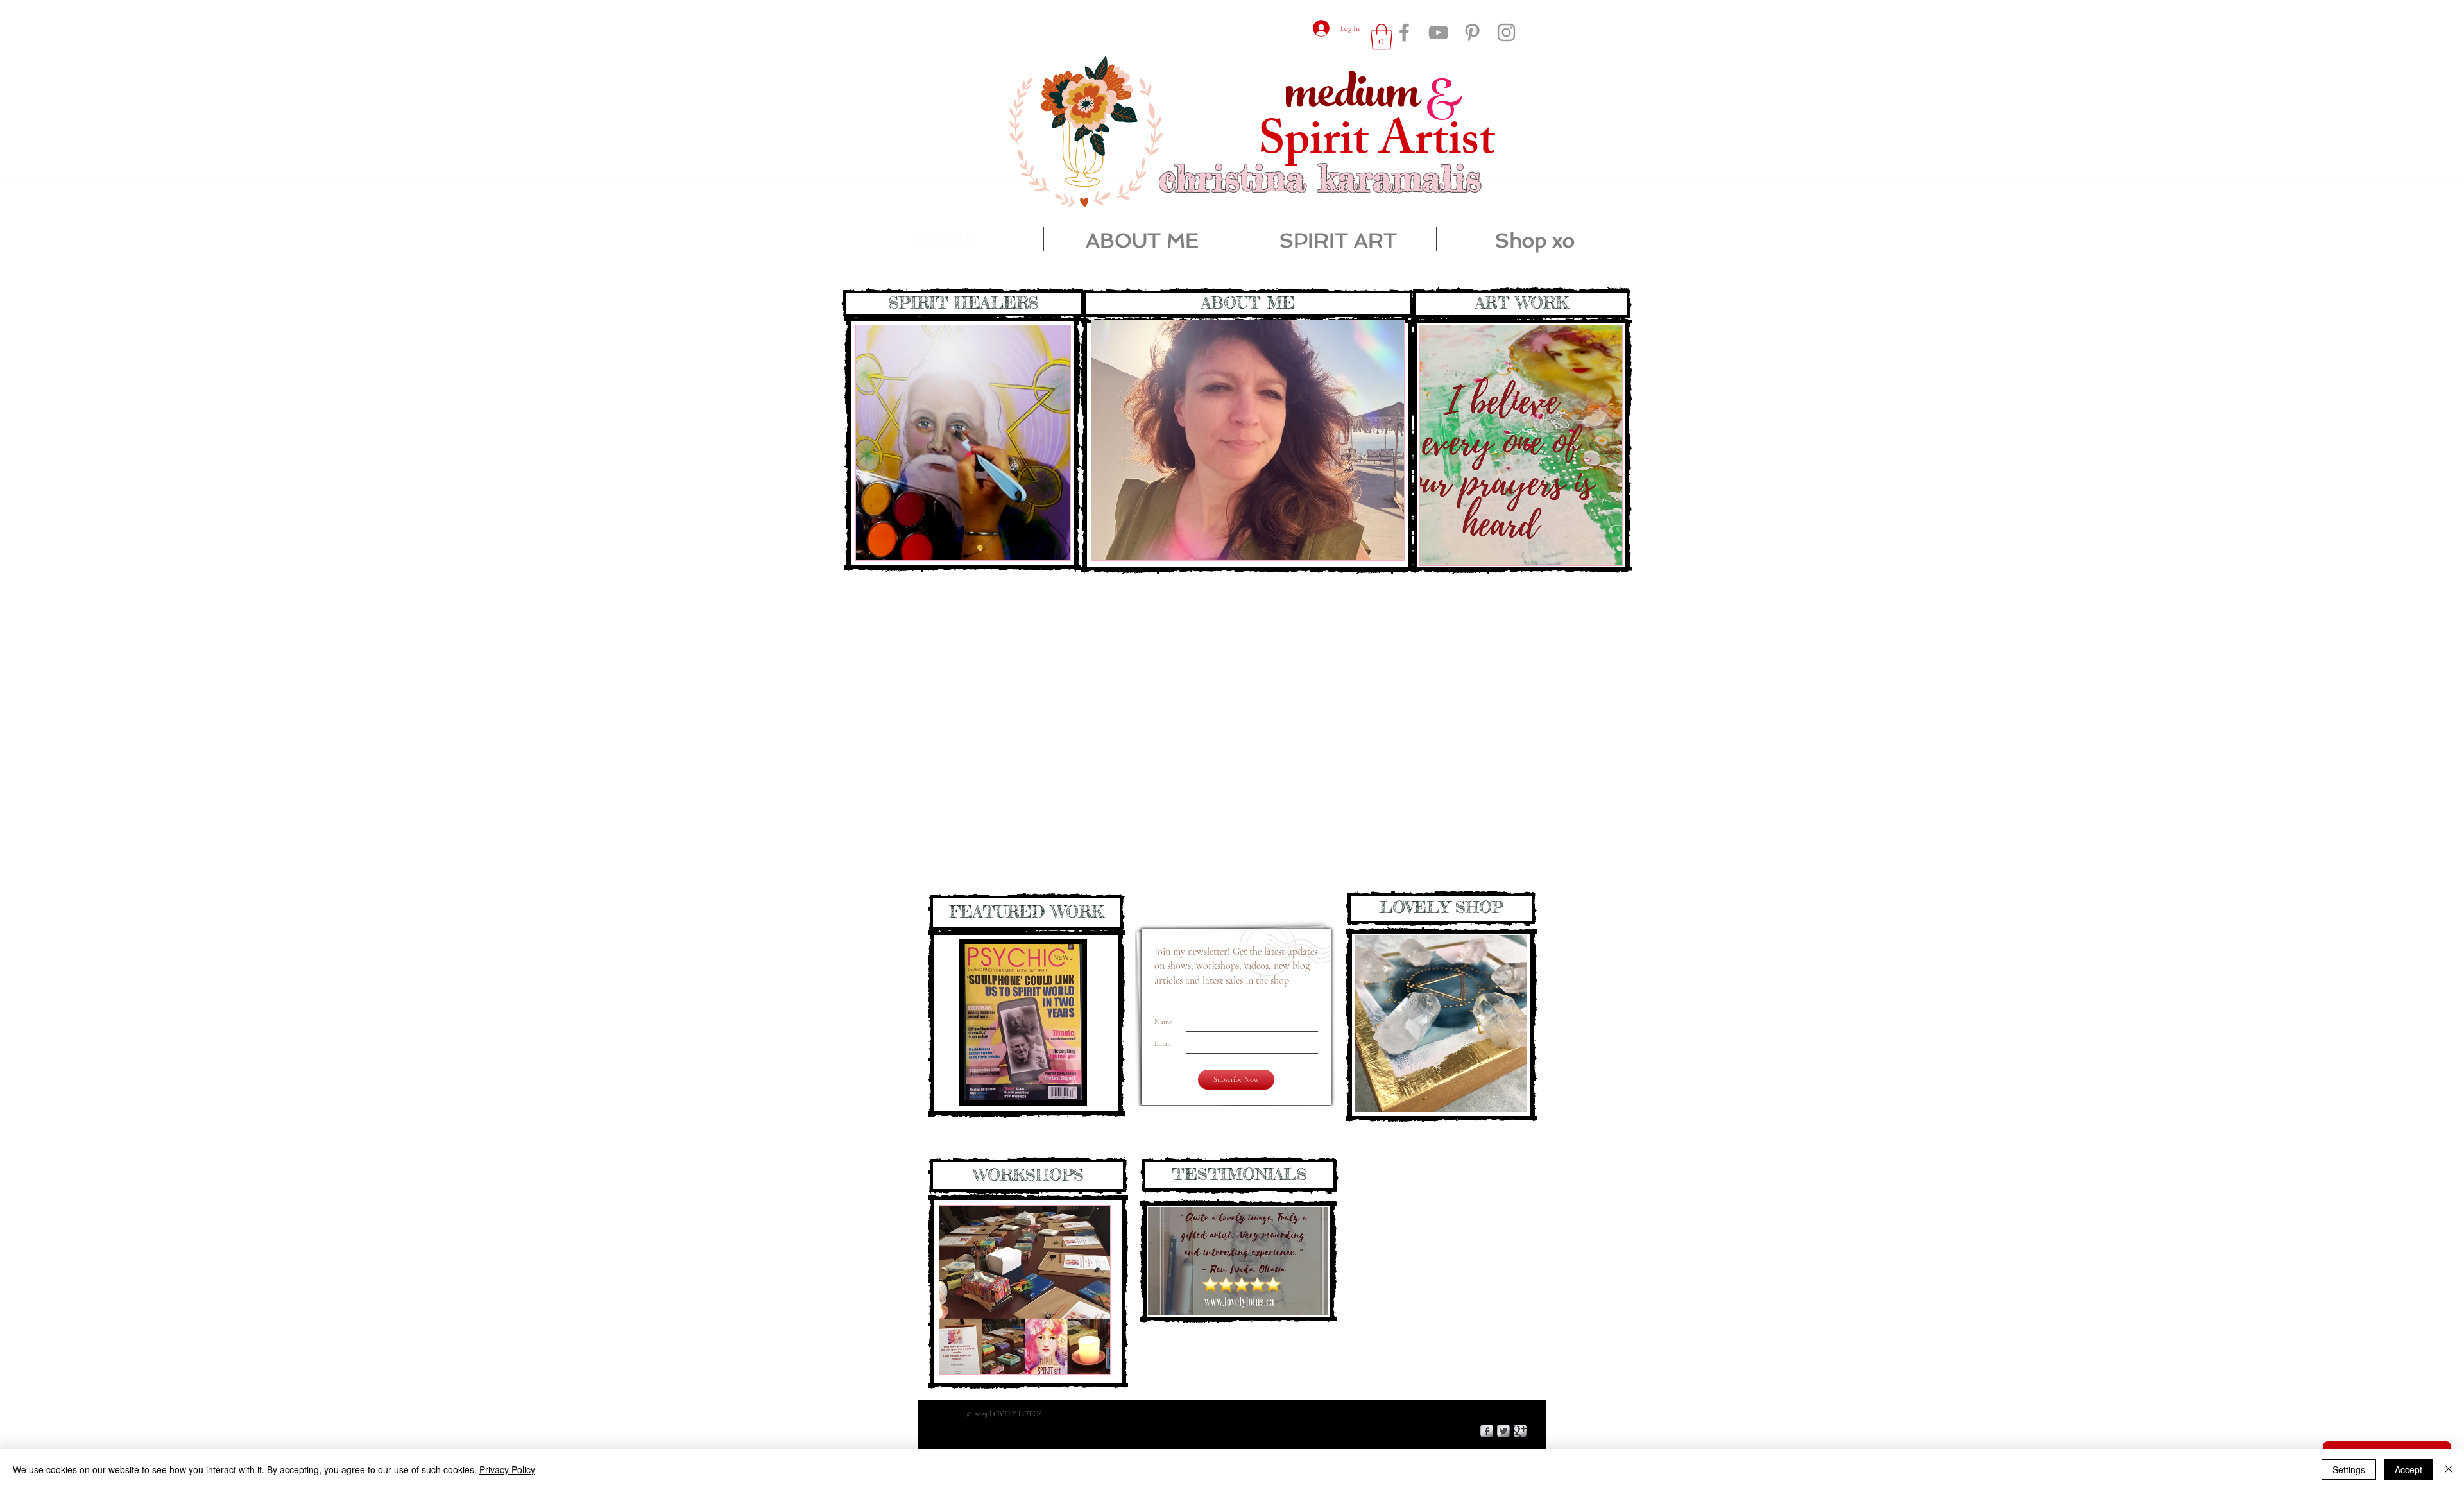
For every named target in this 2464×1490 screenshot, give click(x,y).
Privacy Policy (507, 1469)
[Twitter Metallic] (1503, 1431)
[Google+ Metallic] (1520, 1431)
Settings (2349, 1469)
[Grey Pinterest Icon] (1472, 32)
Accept (2408, 1469)
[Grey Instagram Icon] (1506, 32)
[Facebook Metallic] (1487, 1431)
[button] (1521, 445)
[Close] (2449, 1469)
